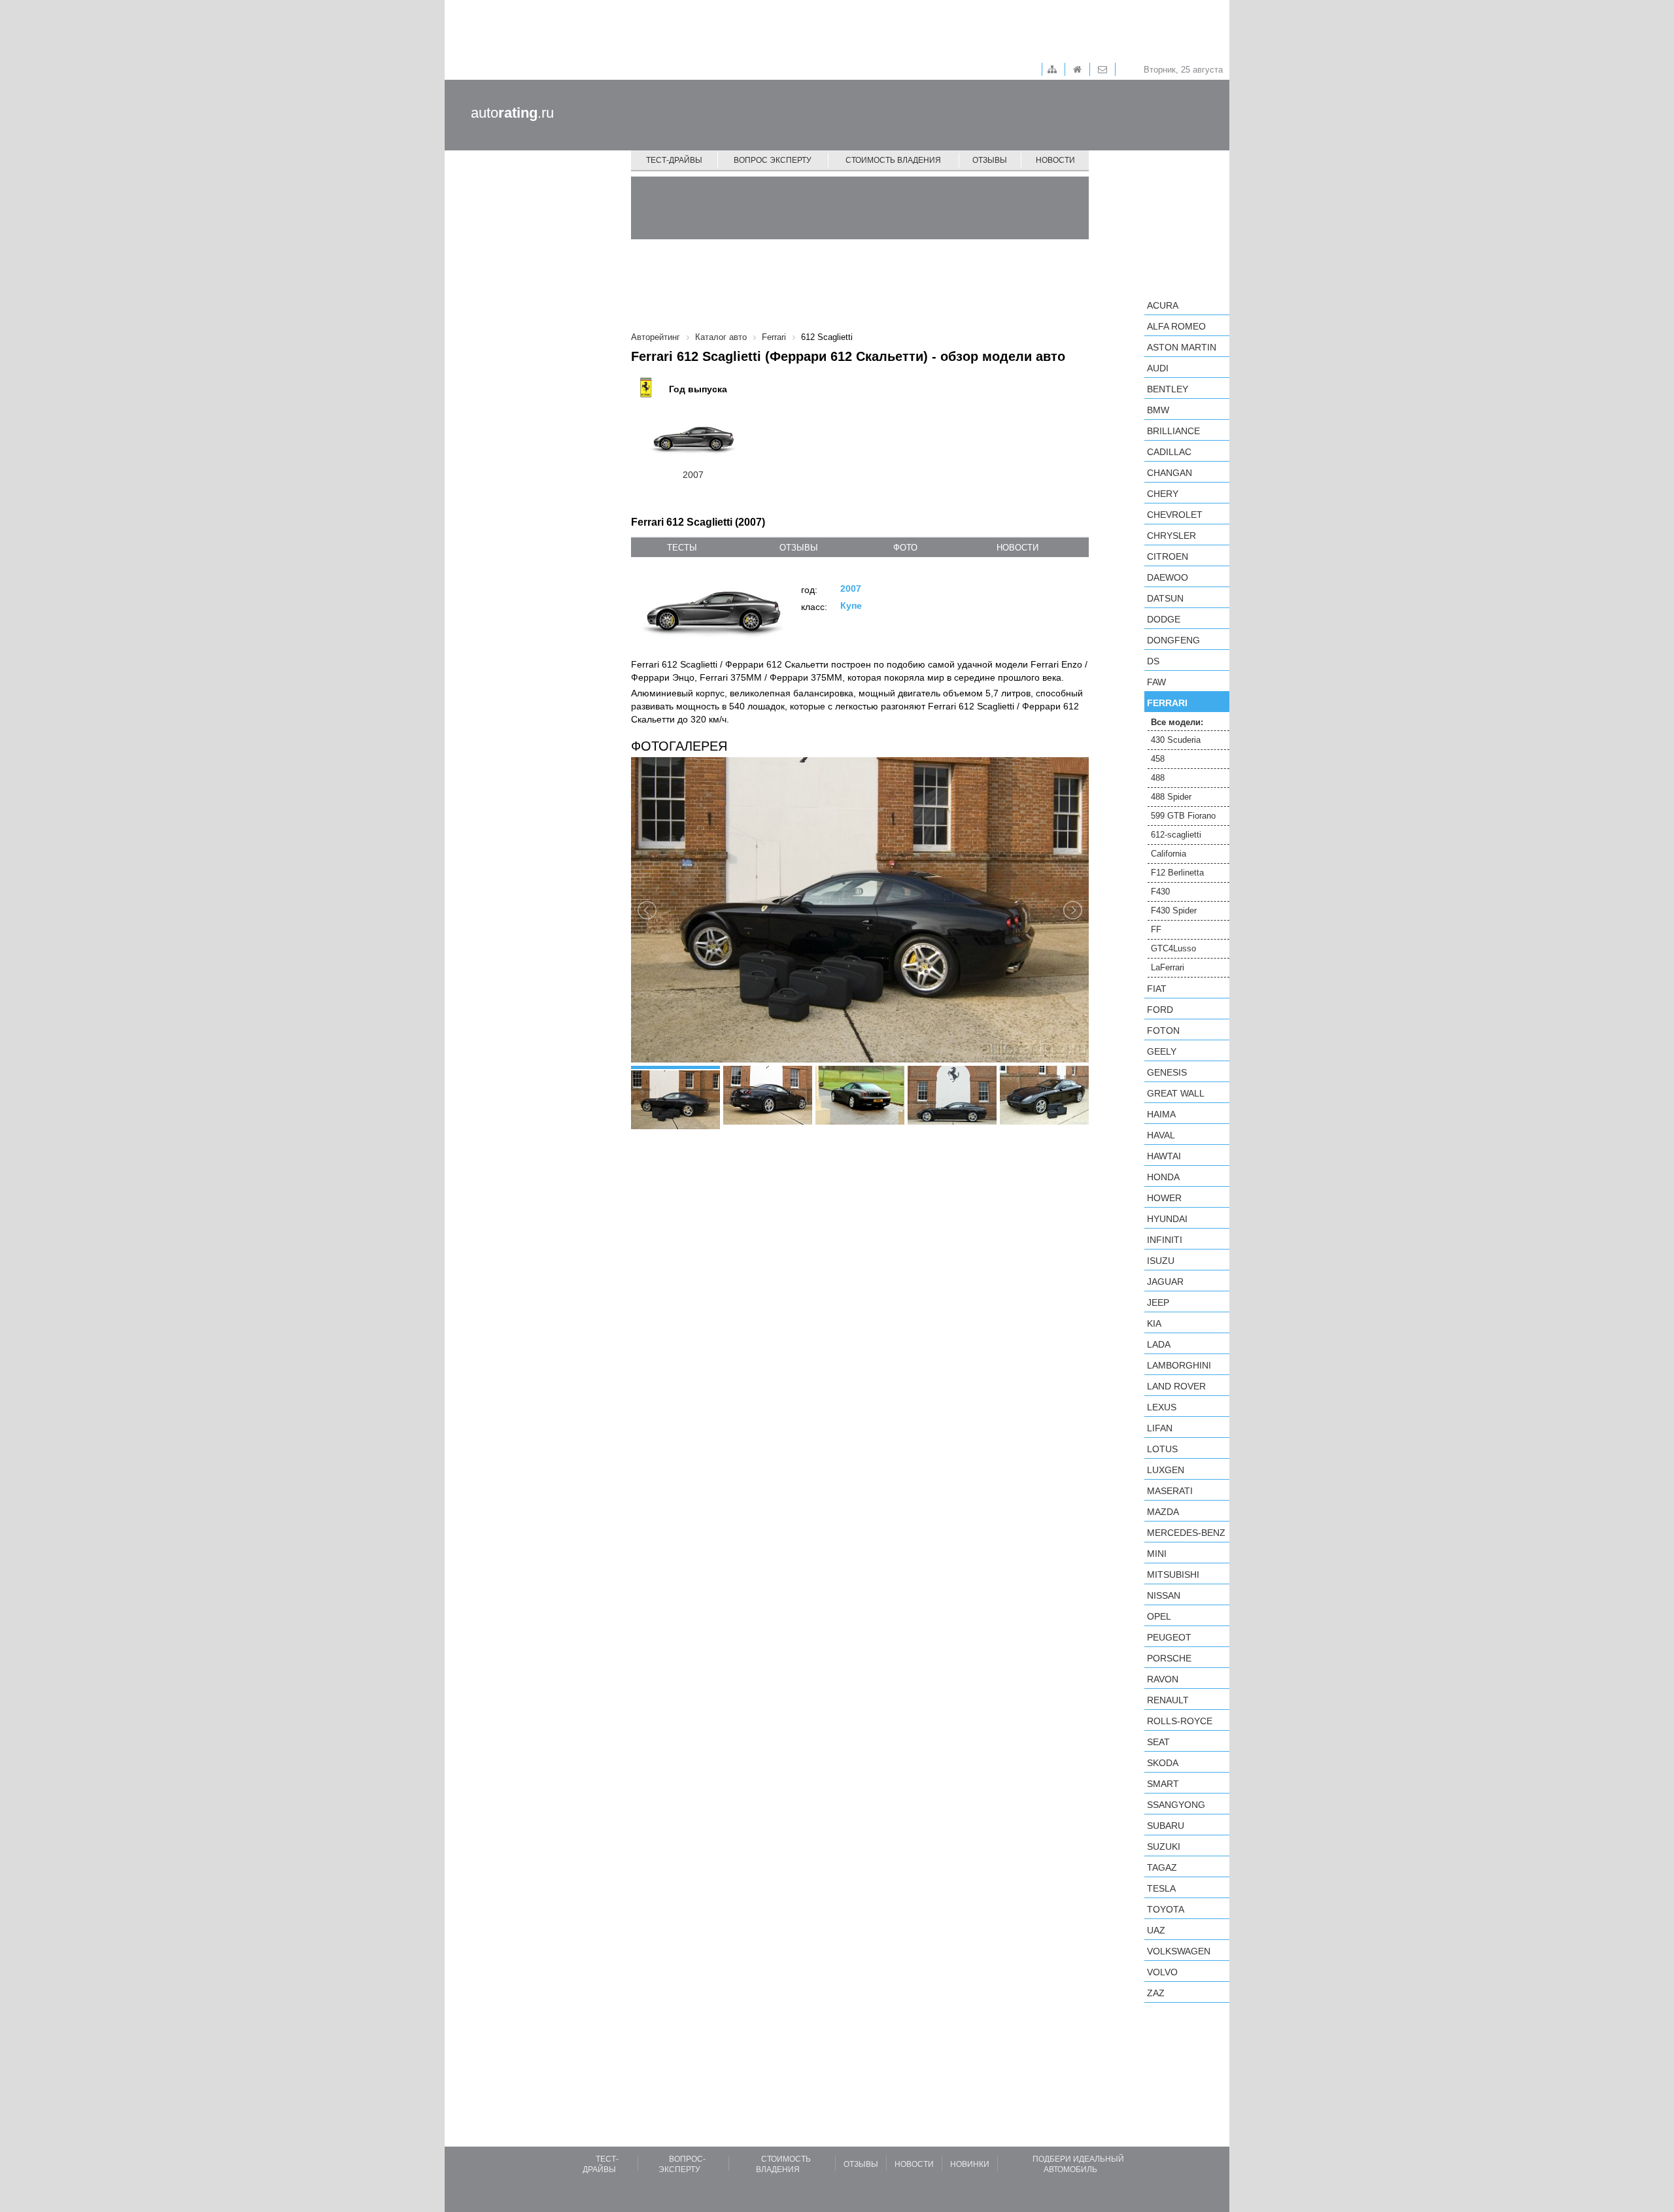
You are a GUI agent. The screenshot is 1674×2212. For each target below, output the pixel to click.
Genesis (1167, 1072)
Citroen (1168, 556)
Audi (1158, 368)
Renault (1168, 1700)
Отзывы (990, 160)
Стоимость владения (893, 160)
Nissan (1164, 1595)
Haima (1161, 1114)
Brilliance (1173, 431)
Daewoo (1168, 577)
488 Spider (1171, 797)
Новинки (970, 2164)
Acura (1163, 305)
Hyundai (1167, 1219)
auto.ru (512, 113)
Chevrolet (1175, 515)
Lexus (1162, 1407)
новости (1017, 548)
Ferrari (1167, 703)
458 (1158, 759)
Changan (1170, 473)
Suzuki (1164, 1846)
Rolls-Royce (1180, 1721)
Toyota (1166, 1909)
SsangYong (1176, 1805)
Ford (1160, 1010)
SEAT (1158, 1742)
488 (1158, 778)
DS (1153, 661)
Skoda (1163, 1763)
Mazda (1163, 1512)
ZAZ (1156, 1993)
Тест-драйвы (674, 160)
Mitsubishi (1173, 1574)
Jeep (1158, 1302)
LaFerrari (1168, 967)
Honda (1163, 1177)
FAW (1156, 682)
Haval (1161, 1135)
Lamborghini (1179, 1365)
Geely (1162, 1051)
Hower (1164, 1198)
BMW (1158, 410)
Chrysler (1171, 536)
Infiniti (1165, 1240)
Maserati (1170, 1491)
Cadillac (1169, 452)
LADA (1159, 1344)
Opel (1159, 1616)
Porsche (1169, 1658)
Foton (1163, 1030)
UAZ (1156, 1930)
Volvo (1162, 1972)
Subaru (1166, 1826)
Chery (1163, 494)
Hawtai (1164, 1156)
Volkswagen (1179, 1951)
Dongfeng (1173, 640)
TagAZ (1162, 1867)
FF (1156, 929)
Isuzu (1161, 1261)
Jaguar (1165, 1282)
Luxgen (1166, 1470)
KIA (1154, 1323)
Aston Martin (1182, 347)
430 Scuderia (1176, 740)
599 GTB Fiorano (1183, 816)
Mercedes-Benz (1186, 1533)
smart (1163, 1784)
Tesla (1161, 1888)
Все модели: (1177, 722)
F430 (1160, 892)
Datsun (1165, 598)
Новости (1055, 160)
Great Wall (1176, 1093)
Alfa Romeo (1176, 326)
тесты (682, 548)
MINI (1157, 1554)
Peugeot (1169, 1637)
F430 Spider (1174, 910)
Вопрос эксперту (773, 160)
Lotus (1162, 1449)
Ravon (1163, 1679)
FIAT (1157, 989)
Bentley (1168, 389)
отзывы (799, 548)
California (1169, 854)
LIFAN (1160, 1428)
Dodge (1164, 619)
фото (905, 548)
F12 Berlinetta (1177, 873)
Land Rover (1176, 1386)
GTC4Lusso (1173, 948)
